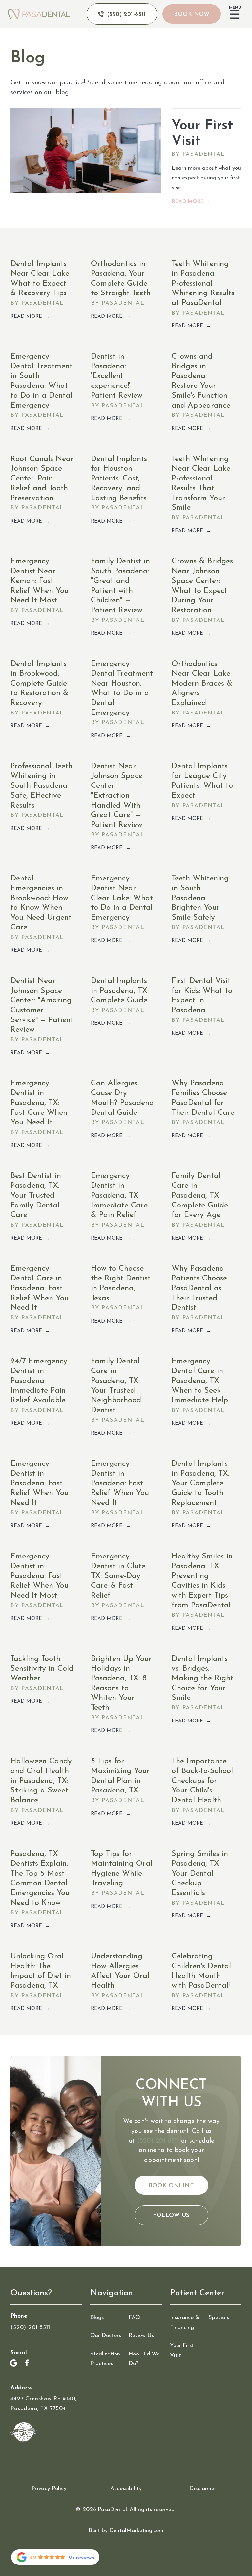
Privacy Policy (49, 2488)
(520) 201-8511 (158, 2141)
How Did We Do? (144, 2359)
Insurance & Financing (185, 2322)
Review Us (141, 2336)
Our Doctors (106, 2336)
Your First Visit (182, 2350)
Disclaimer (203, 2488)
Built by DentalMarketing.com (126, 2530)
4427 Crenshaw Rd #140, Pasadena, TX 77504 (44, 2404)
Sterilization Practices (105, 2359)
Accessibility (126, 2488)
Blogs (97, 2318)
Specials (219, 2318)
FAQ (134, 2318)
